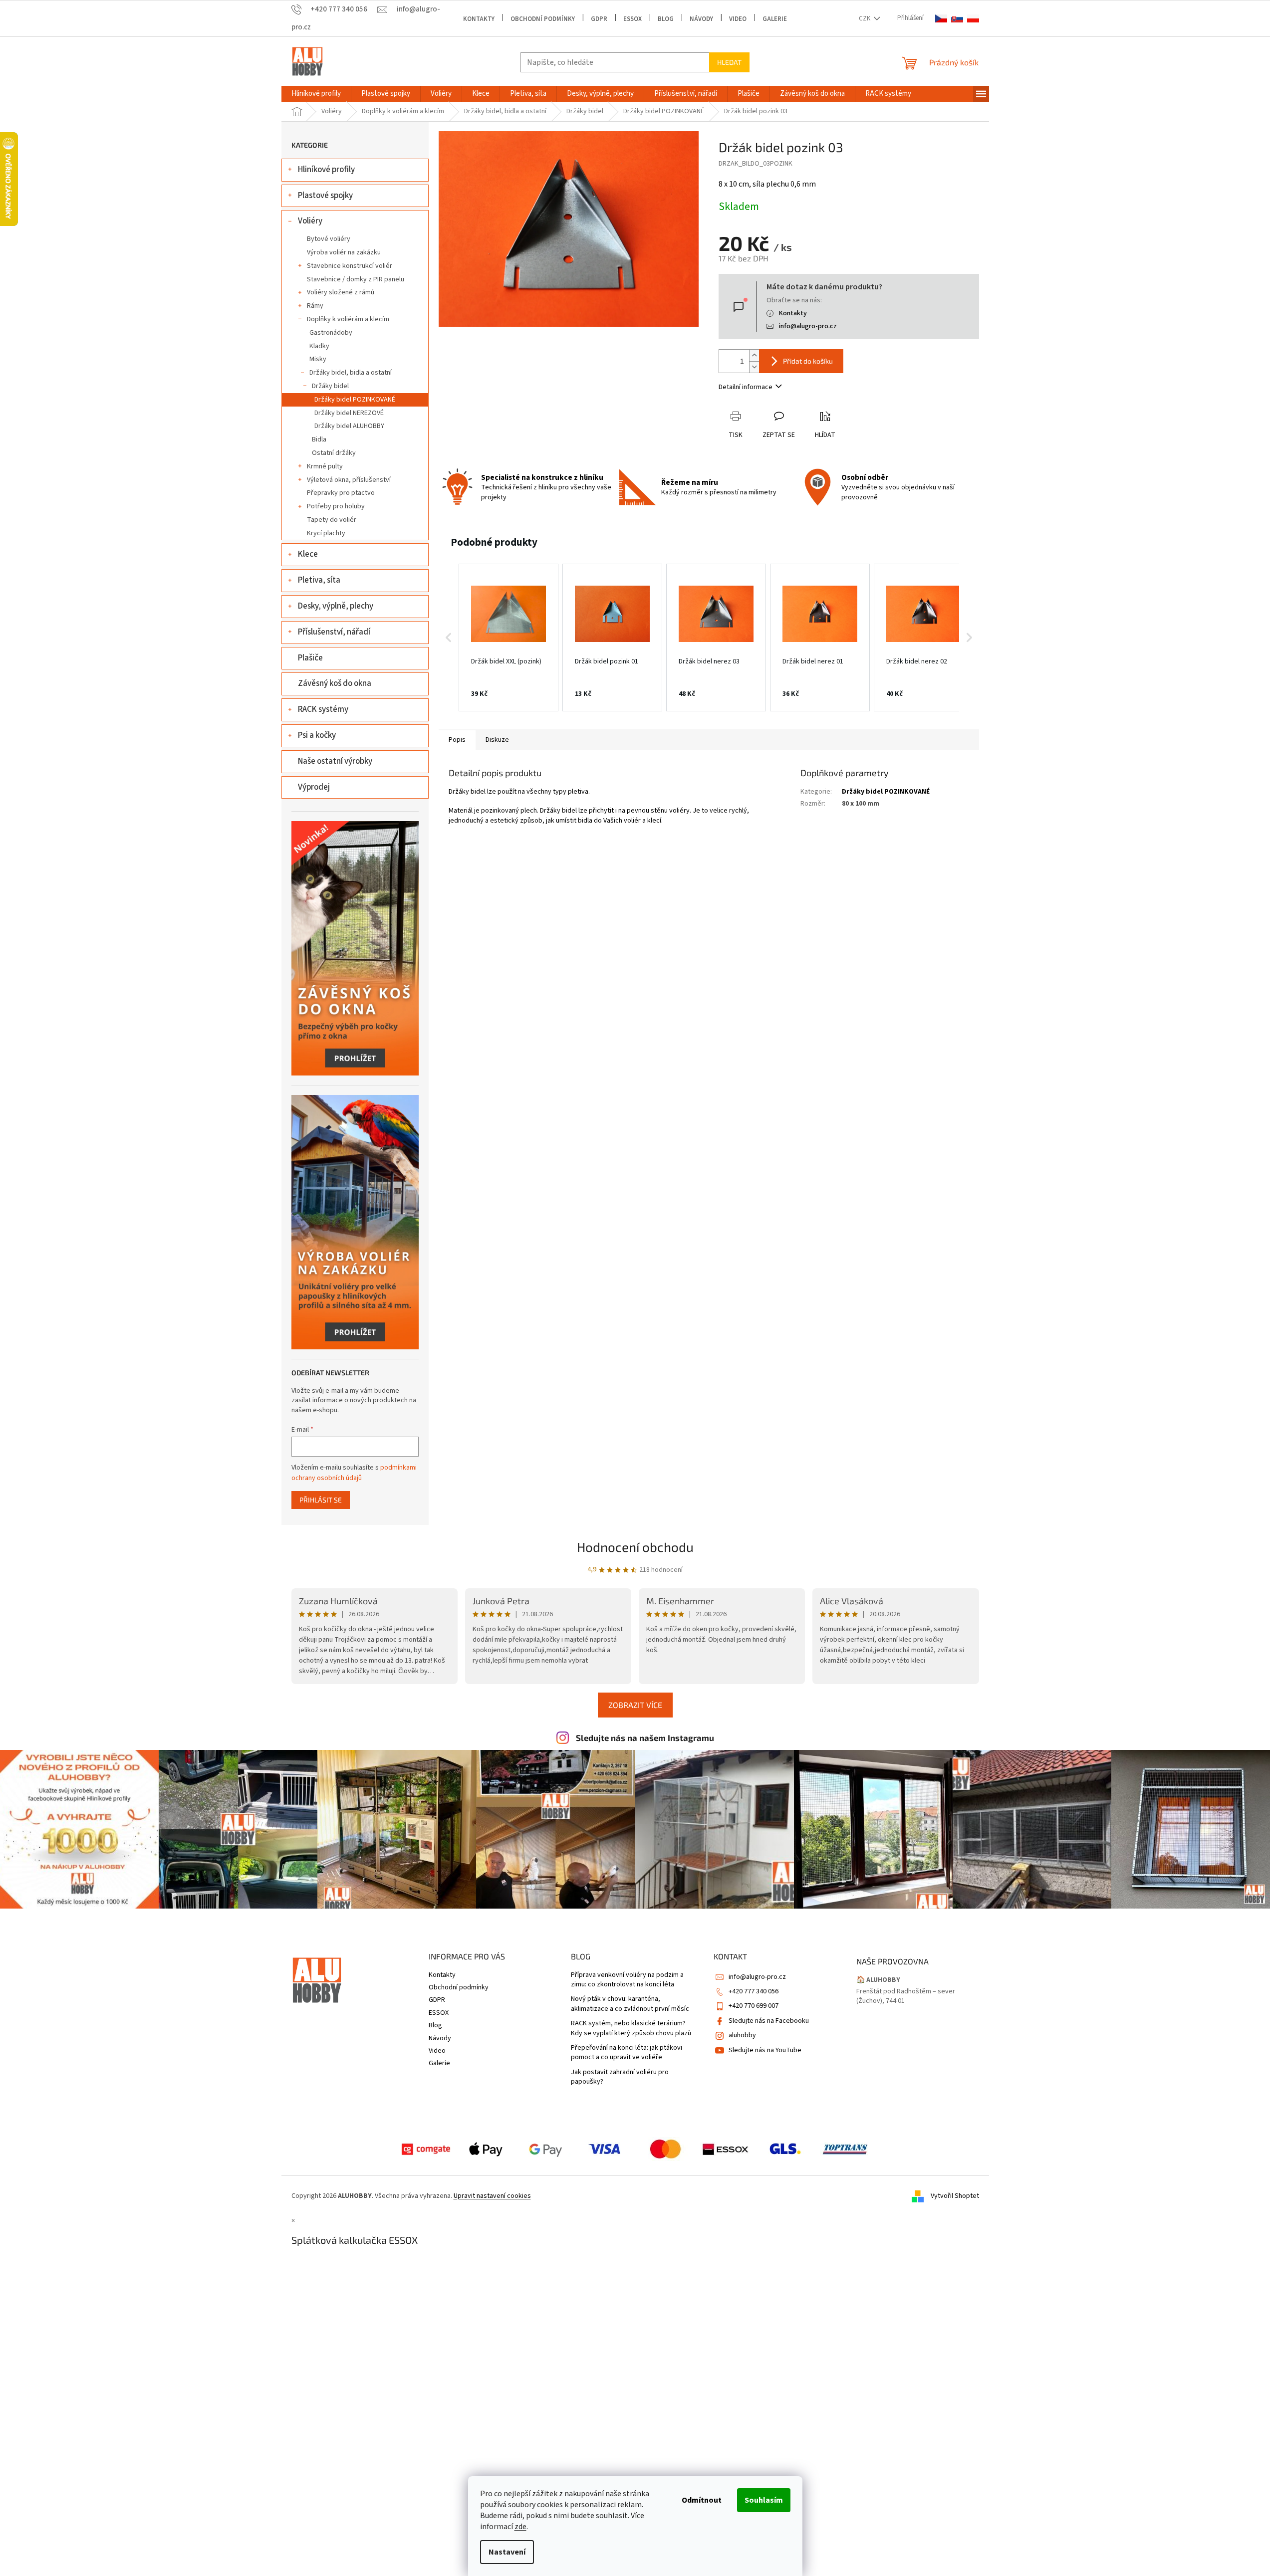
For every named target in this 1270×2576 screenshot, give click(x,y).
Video (738, 19)
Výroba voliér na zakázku (344, 252)
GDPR (599, 19)
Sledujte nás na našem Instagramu (645, 1737)
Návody (701, 19)
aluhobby (742, 2035)
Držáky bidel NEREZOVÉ (349, 413)
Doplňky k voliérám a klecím (348, 319)
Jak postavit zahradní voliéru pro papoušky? (620, 2077)
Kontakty (479, 19)
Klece (308, 554)
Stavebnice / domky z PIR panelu (356, 279)
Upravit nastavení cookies (492, 2196)
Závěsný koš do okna (335, 683)
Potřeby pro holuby (336, 506)
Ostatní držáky (334, 453)
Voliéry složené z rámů (341, 292)
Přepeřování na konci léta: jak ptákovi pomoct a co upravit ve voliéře (627, 2053)
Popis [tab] (457, 740)
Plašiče (310, 658)
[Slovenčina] (957, 19)
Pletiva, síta (319, 580)
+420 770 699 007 (754, 2006)
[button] (449, 638)
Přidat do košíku (808, 361)
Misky (318, 359)
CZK (865, 18)
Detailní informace (746, 387)
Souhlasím (764, 2500)
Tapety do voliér (332, 520)
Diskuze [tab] (497, 740)
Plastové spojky (325, 196)
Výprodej (314, 787)
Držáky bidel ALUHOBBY (349, 426)
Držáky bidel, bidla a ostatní (351, 373)
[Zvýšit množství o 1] (754, 355)
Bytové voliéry (329, 239)
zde (520, 2527)
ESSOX (633, 19)
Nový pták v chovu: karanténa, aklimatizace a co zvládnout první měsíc (630, 2004)
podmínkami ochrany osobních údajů (354, 1473)
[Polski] (973, 19)
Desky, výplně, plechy (336, 606)
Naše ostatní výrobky (335, 761)
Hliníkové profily (326, 170)
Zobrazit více (635, 1705)
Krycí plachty (326, 533)
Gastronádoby (331, 333)
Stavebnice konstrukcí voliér (350, 266)
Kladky (319, 346)
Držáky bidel (330, 386)
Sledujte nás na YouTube (765, 2050)
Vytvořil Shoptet (955, 2196)
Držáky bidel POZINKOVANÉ (355, 400)
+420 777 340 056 (754, 1991)
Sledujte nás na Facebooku (769, 2021)
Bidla (319, 439)
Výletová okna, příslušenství (349, 480)
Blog (666, 19)
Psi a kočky (317, 735)
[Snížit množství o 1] (754, 367)
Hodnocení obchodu (635, 1547)
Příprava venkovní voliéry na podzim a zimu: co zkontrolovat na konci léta (627, 1980)
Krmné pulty (325, 466)
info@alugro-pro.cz (808, 326)
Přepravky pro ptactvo (341, 493)
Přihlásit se (321, 1500)
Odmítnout (702, 2500)
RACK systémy (323, 709)
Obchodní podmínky (543, 19)
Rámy (315, 306)
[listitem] (508, 638)
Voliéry (310, 221)
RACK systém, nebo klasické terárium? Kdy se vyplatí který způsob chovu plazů (631, 2028)
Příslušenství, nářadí (334, 632)
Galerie (775, 19)
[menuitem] (316, 94)
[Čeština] (941, 19)
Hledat (729, 62)
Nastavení (507, 2552)
